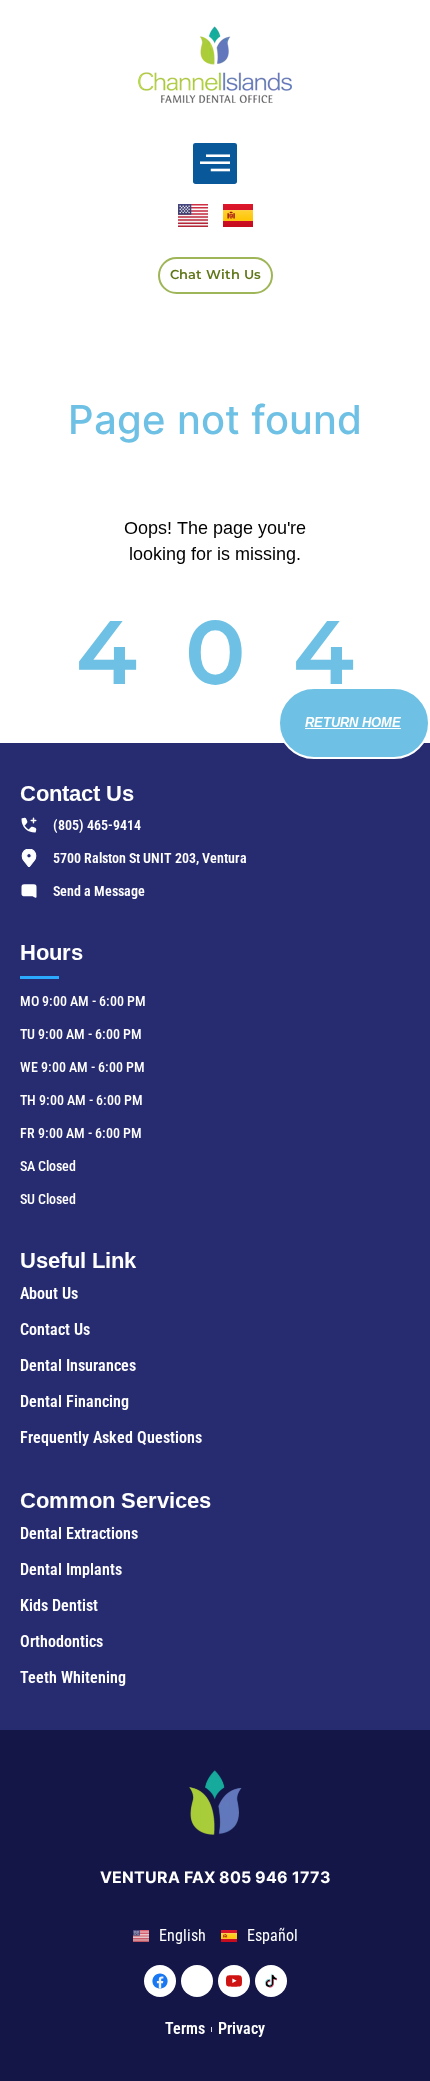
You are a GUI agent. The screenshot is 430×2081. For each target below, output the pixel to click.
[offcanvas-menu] (215, 163)
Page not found (215, 419)
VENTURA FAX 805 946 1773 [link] (215, 1877)
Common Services (115, 1500)
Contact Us (77, 793)
